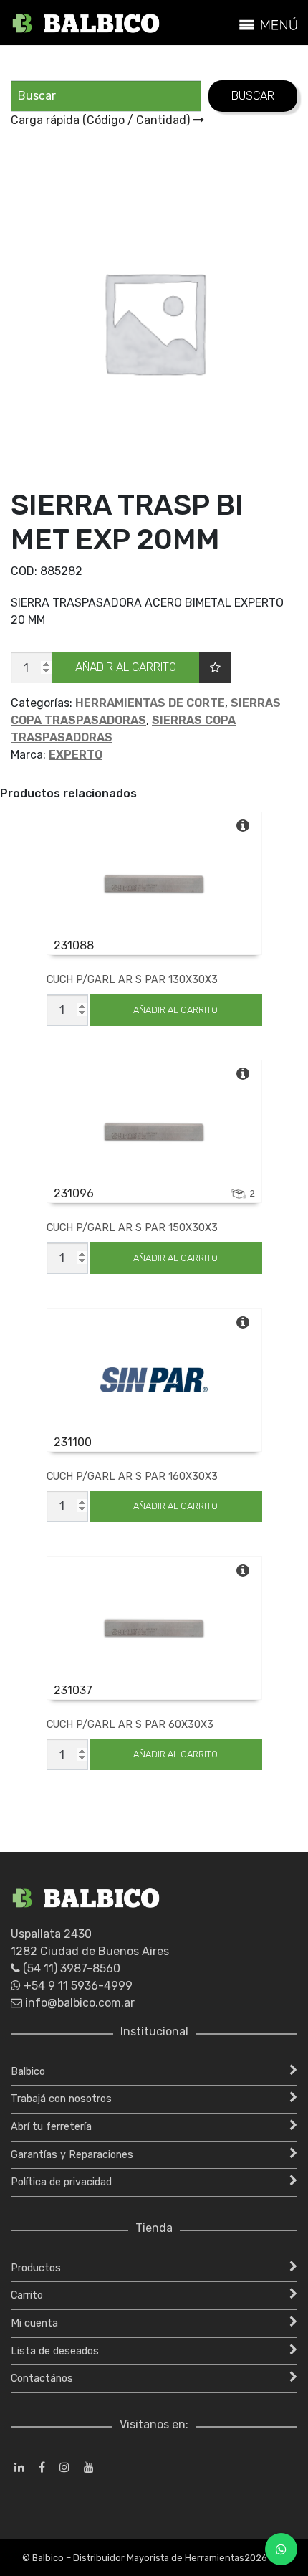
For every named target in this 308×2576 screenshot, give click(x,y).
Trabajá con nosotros (61, 2099)
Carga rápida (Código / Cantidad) (102, 120)
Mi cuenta (34, 2323)
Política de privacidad (61, 2182)
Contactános (42, 2378)
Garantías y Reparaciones (72, 2155)
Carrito (27, 2295)
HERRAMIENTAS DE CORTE (150, 703)
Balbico (28, 2072)
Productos (36, 2268)
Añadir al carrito (126, 667)
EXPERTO (76, 755)
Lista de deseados (55, 2351)
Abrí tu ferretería (51, 2127)
